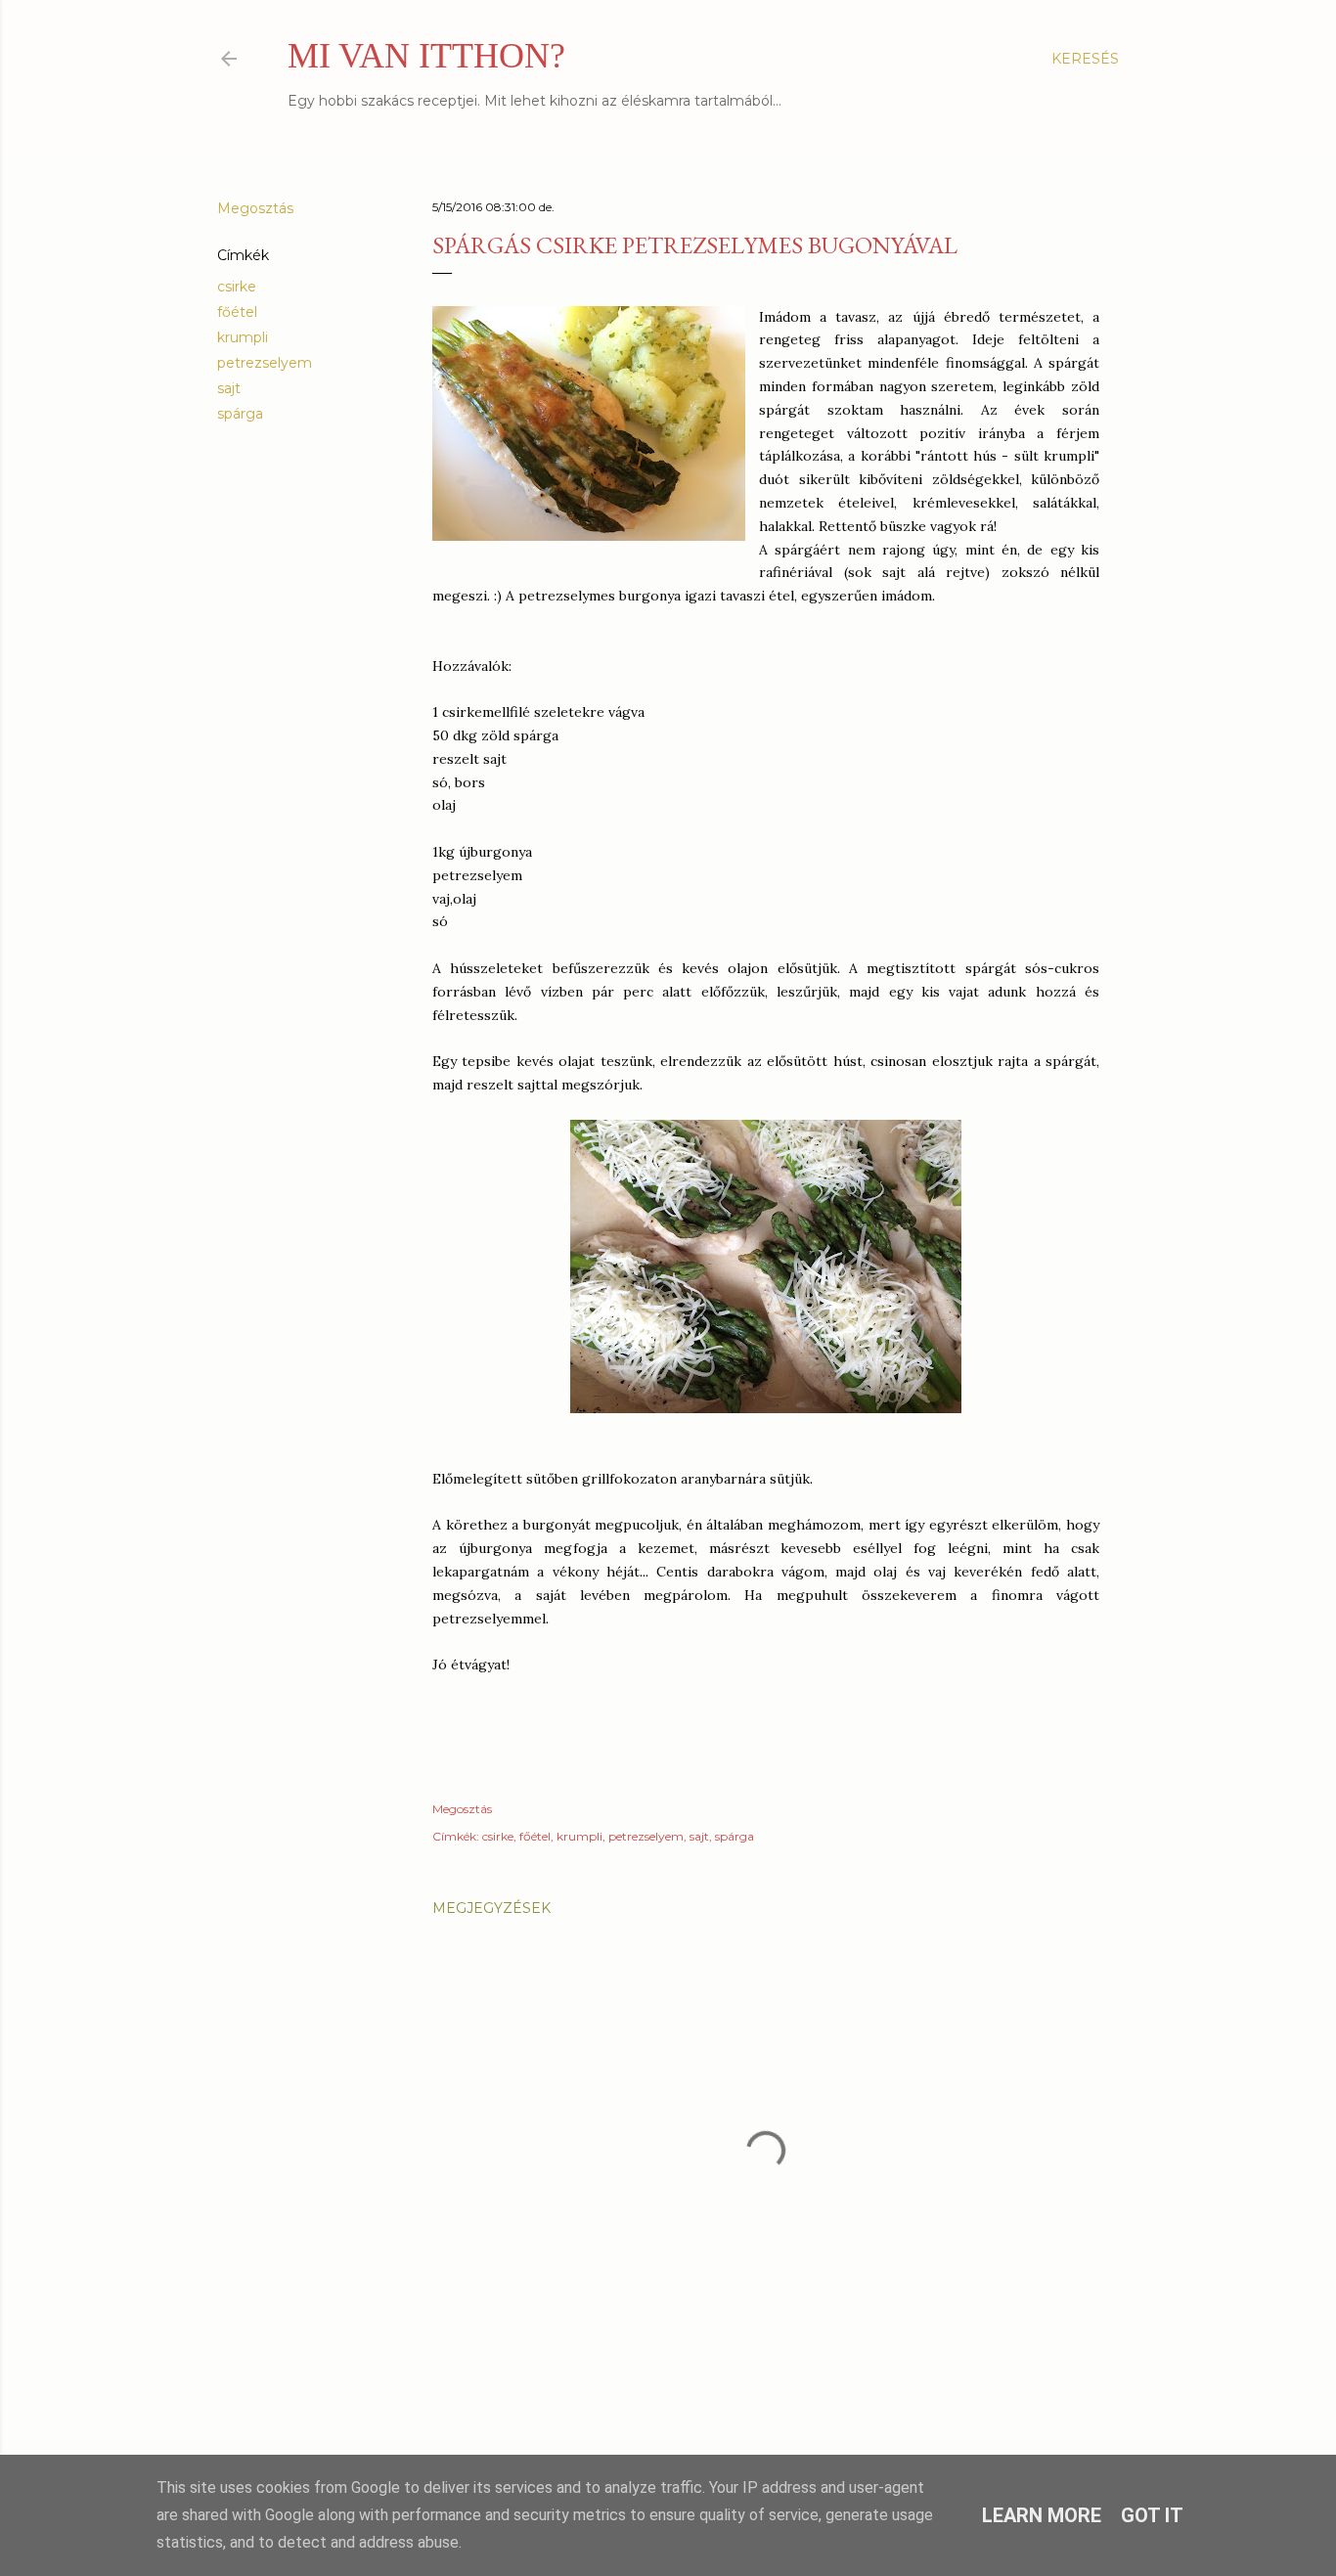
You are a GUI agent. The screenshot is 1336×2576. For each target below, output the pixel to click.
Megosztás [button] (255, 208)
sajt (229, 388)
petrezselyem (265, 363)
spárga (240, 414)
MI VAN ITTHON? (426, 56)
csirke (237, 287)
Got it (1152, 2515)
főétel (237, 312)
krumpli (243, 337)
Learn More (1042, 2515)
